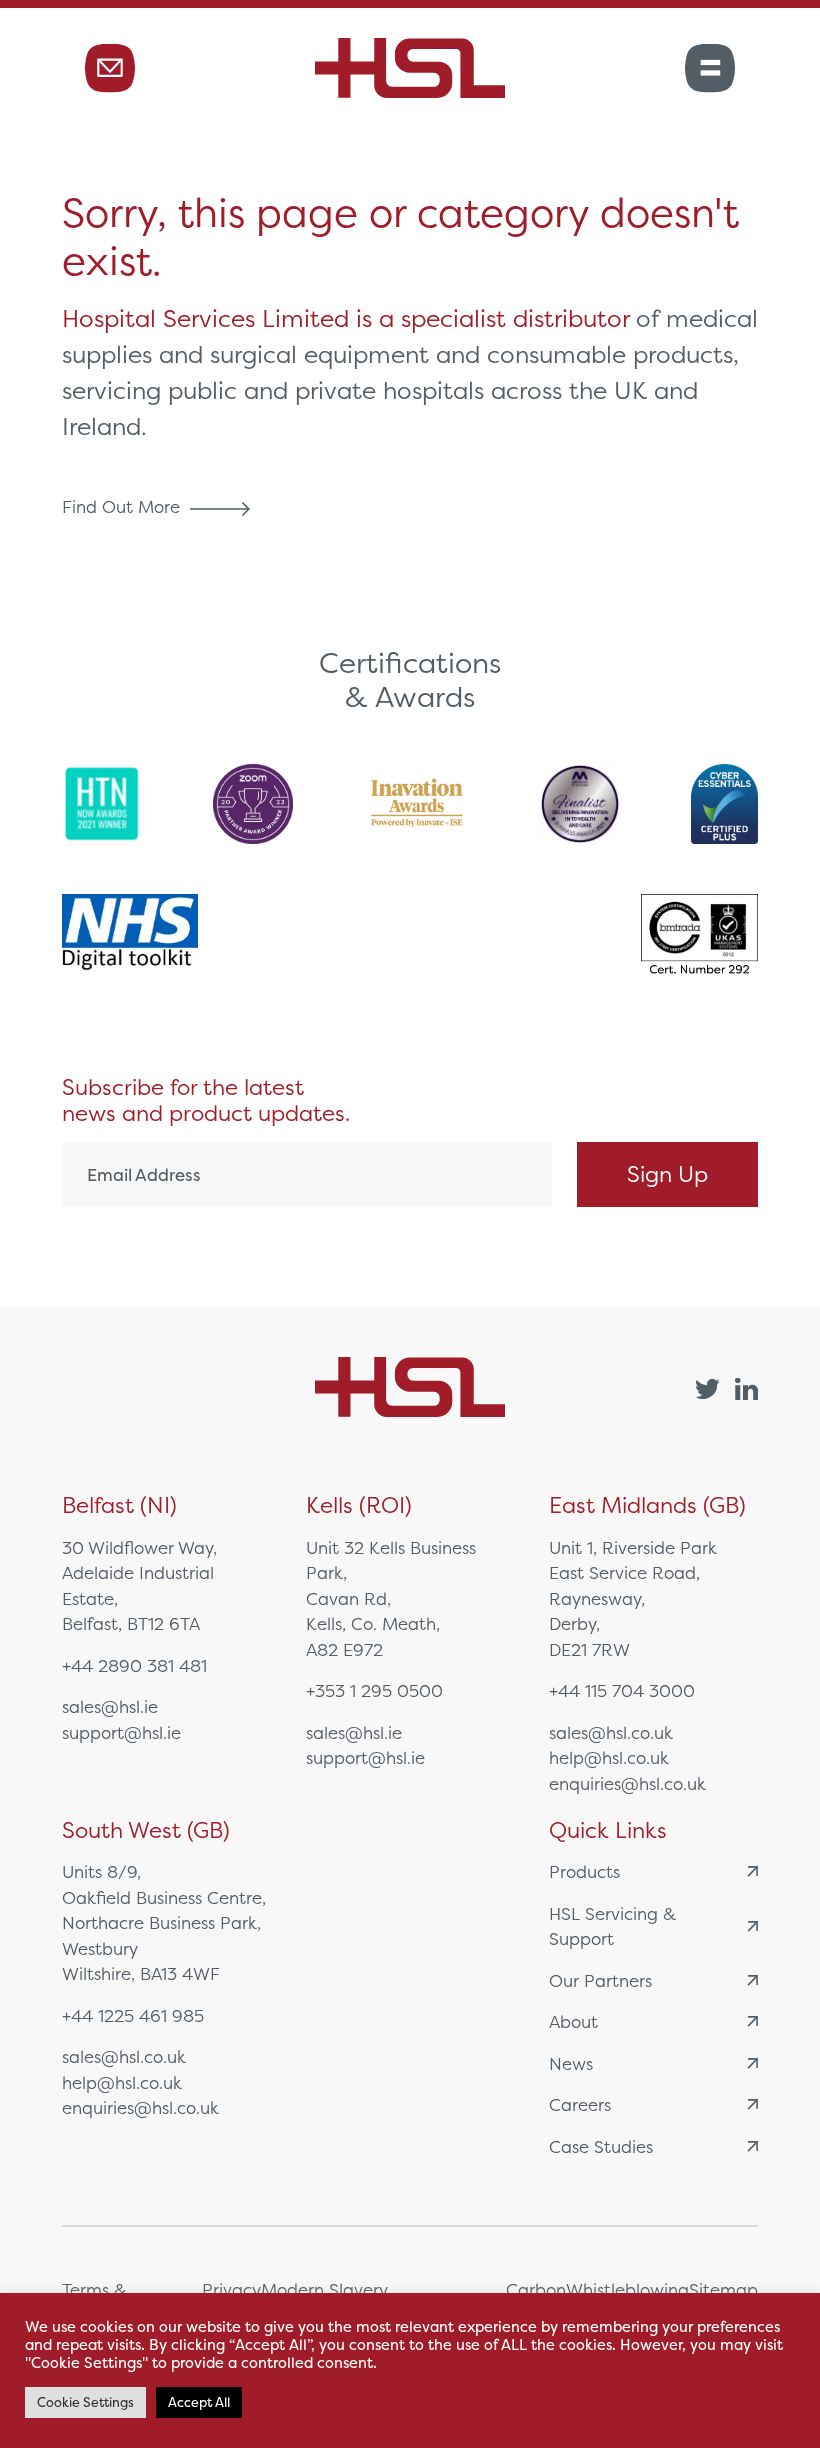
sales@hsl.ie (110, 1706)
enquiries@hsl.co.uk (627, 1783)
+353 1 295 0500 (374, 1690)
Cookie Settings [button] (85, 2402)
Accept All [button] (199, 2402)
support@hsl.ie (121, 1732)
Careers (580, 2104)
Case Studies (601, 2146)
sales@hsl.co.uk (611, 1732)
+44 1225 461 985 (133, 2015)
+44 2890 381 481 (134, 1665)
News (571, 2063)
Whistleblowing (627, 2289)
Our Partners (600, 1980)
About (573, 2021)
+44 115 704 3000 (622, 1690)
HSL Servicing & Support (613, 1926)
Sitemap (723, 2289)
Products (584, 1871)
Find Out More (123, 506)
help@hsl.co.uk (609, 1757)
